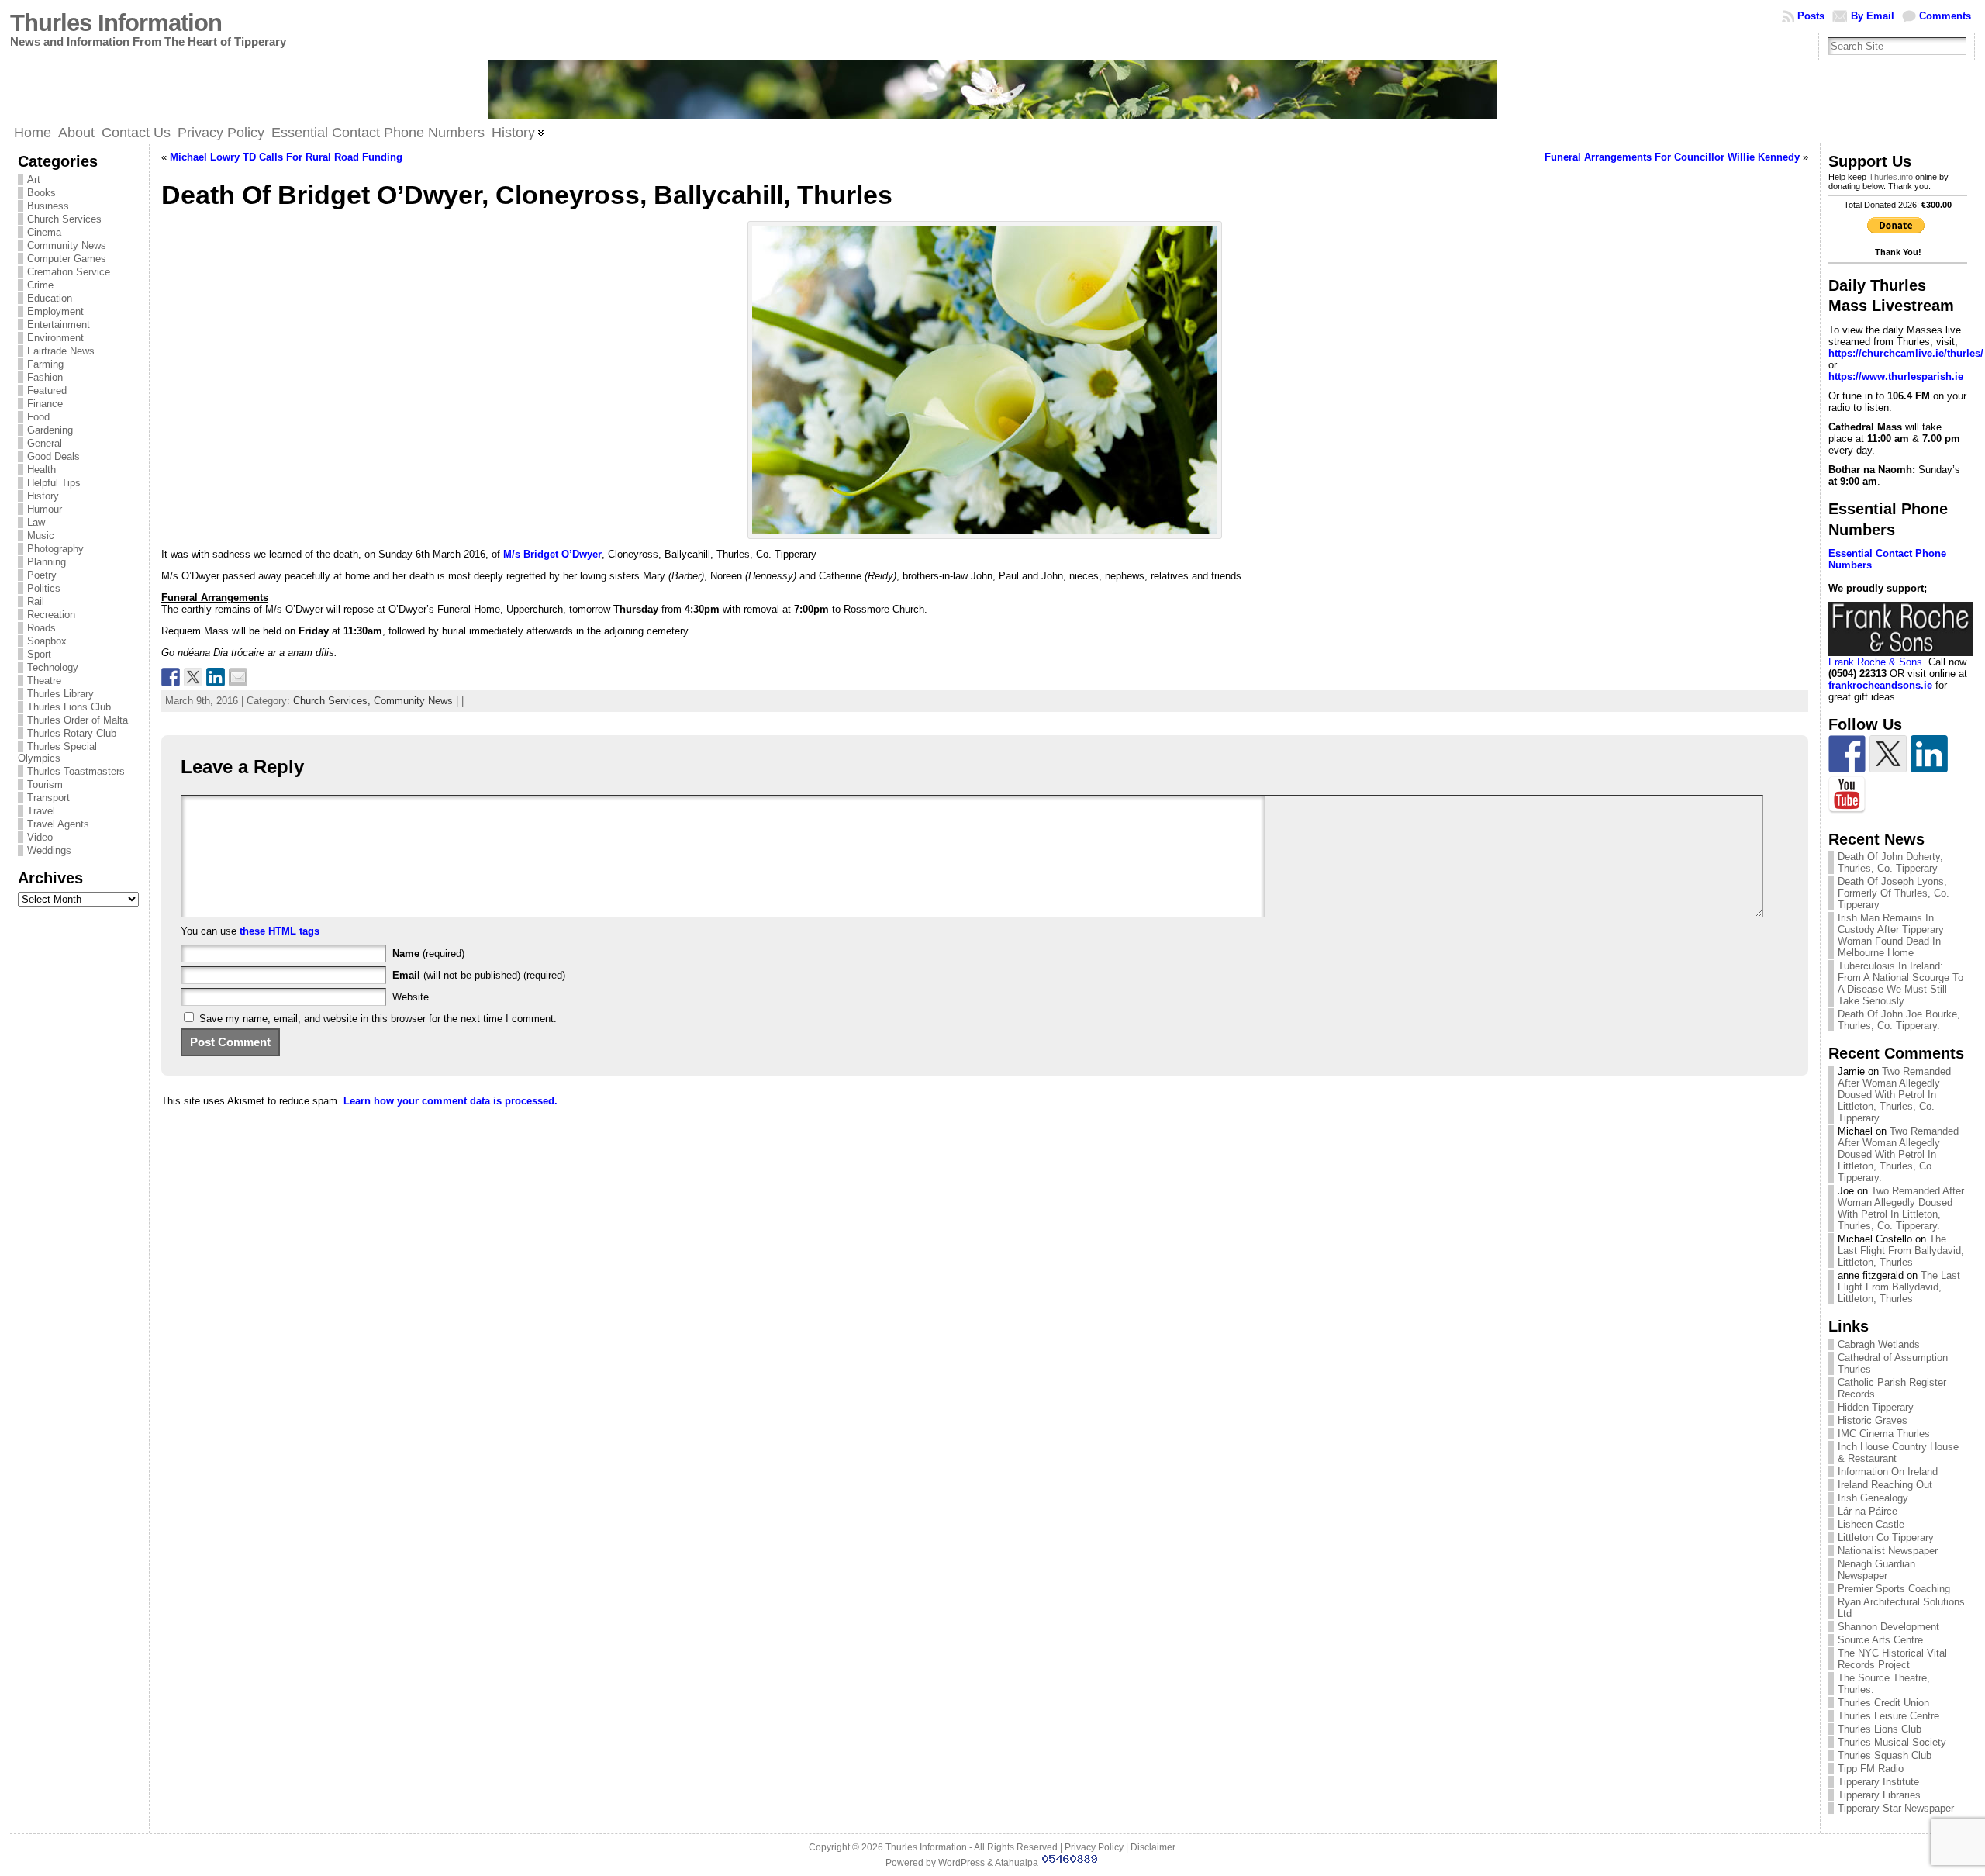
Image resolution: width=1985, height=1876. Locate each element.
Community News (67, 245)
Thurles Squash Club (1885, 1755)
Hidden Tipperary (1876, 1407)
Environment (55, 338)
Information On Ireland (1888, 1472)
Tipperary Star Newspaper (1896, 1808)
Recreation (51, 615)
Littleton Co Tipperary (1886, 1537)
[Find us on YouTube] (1847, 795)
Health (41, 470)
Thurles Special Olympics (57, 752)
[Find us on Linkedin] (1929, 754)
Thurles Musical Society (1892, 1742)
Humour (45, 509)
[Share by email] (238, 677)
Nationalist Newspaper (1888, 1551)
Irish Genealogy (1873, 1498)
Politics (44, 588)
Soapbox (47, 641)
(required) (428, 954)
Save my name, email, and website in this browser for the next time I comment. (378, 1019)
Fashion (45, 377)
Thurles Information (116, 23)
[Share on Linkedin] (216, 677)
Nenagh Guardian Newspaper (1876, 1570)
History (43, 496)
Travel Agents (58, 824)
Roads (41, 628)
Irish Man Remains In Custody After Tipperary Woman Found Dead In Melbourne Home (1891, 935)
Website (411, 997)
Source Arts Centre (1880, 1640)
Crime (40, 285)
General (45, 443)
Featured (47, 390)
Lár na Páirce (1868, 1511)
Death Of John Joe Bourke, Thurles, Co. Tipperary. (1899, 1020)
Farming (45, 364)
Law (36, 522)
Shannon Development (1888, 1627)
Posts (1811, 16)
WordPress (961, 1863)
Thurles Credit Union (1883, 1703)
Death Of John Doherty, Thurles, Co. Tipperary (1890, 862)
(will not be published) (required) (479, 975)
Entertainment (59, 325)
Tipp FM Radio (1871, 1769)
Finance (45, 404)
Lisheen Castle (1871, 1524)
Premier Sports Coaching (1894, 1589)
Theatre (44, 681)
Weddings (49, 850)
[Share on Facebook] (171, 677)
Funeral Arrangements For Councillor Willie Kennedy (1672, 157)
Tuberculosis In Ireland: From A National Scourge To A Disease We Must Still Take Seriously (1900, 983)
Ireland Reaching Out (1885, 1485)
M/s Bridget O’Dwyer (552, 554)
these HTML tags (280, 931)
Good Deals (54, 456)
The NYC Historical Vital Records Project (1892, 1659)
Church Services (64, 219)
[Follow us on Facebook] (1847, 754)
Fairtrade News (61, 351)
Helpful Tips (54, 483)
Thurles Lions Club (69, 707)
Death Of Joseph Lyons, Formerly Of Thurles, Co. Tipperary (1894, 893)
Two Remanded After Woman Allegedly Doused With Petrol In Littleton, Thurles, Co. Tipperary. (1894, 1095)
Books (41, 193)
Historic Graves (1873, 1420)
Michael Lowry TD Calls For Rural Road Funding (286, 157)
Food (38, 417)
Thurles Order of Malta (78, 720)
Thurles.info (1891, 177)
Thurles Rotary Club (72, 733)
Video (40, 837)
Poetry (42, 575)
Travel (41, 811)
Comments (1945, 16)
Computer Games (67, 259)
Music (41, 536)
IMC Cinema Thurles (1884, 1434)
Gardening (50, 430)
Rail (36, 601)
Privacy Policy (1094, 1847)
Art (34, 180)
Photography (55, 549)
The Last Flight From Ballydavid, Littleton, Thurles (1901, 1251)
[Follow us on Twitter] (1888, 754)
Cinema (44, 232)
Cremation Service (69, 272)
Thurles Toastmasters (76, 771)
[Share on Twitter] (193, 677)
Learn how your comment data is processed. (451, 1101)
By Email (1873, 16)
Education (50, 298)
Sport (39, 654)
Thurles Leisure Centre (1888, 1716)
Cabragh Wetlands (1879, 1344)
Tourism (45, 784)
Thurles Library (60, 694)
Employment (55, 311)
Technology (53, 667)
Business (48, 206)
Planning (47, 562)
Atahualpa (1017, 1863)
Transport (48, 798)
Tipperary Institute (1878, 1782)
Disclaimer (1153, 1847)
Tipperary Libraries (1879, 1795)
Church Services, (333, 701)
